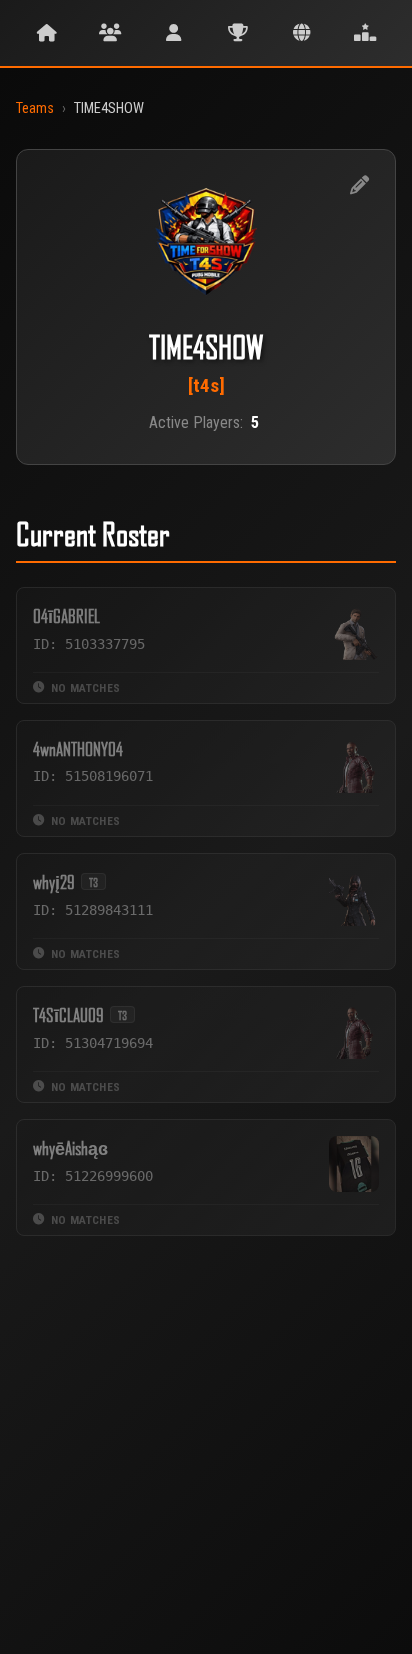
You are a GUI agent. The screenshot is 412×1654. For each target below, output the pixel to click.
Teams (35, 108)
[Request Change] (359, 186)
